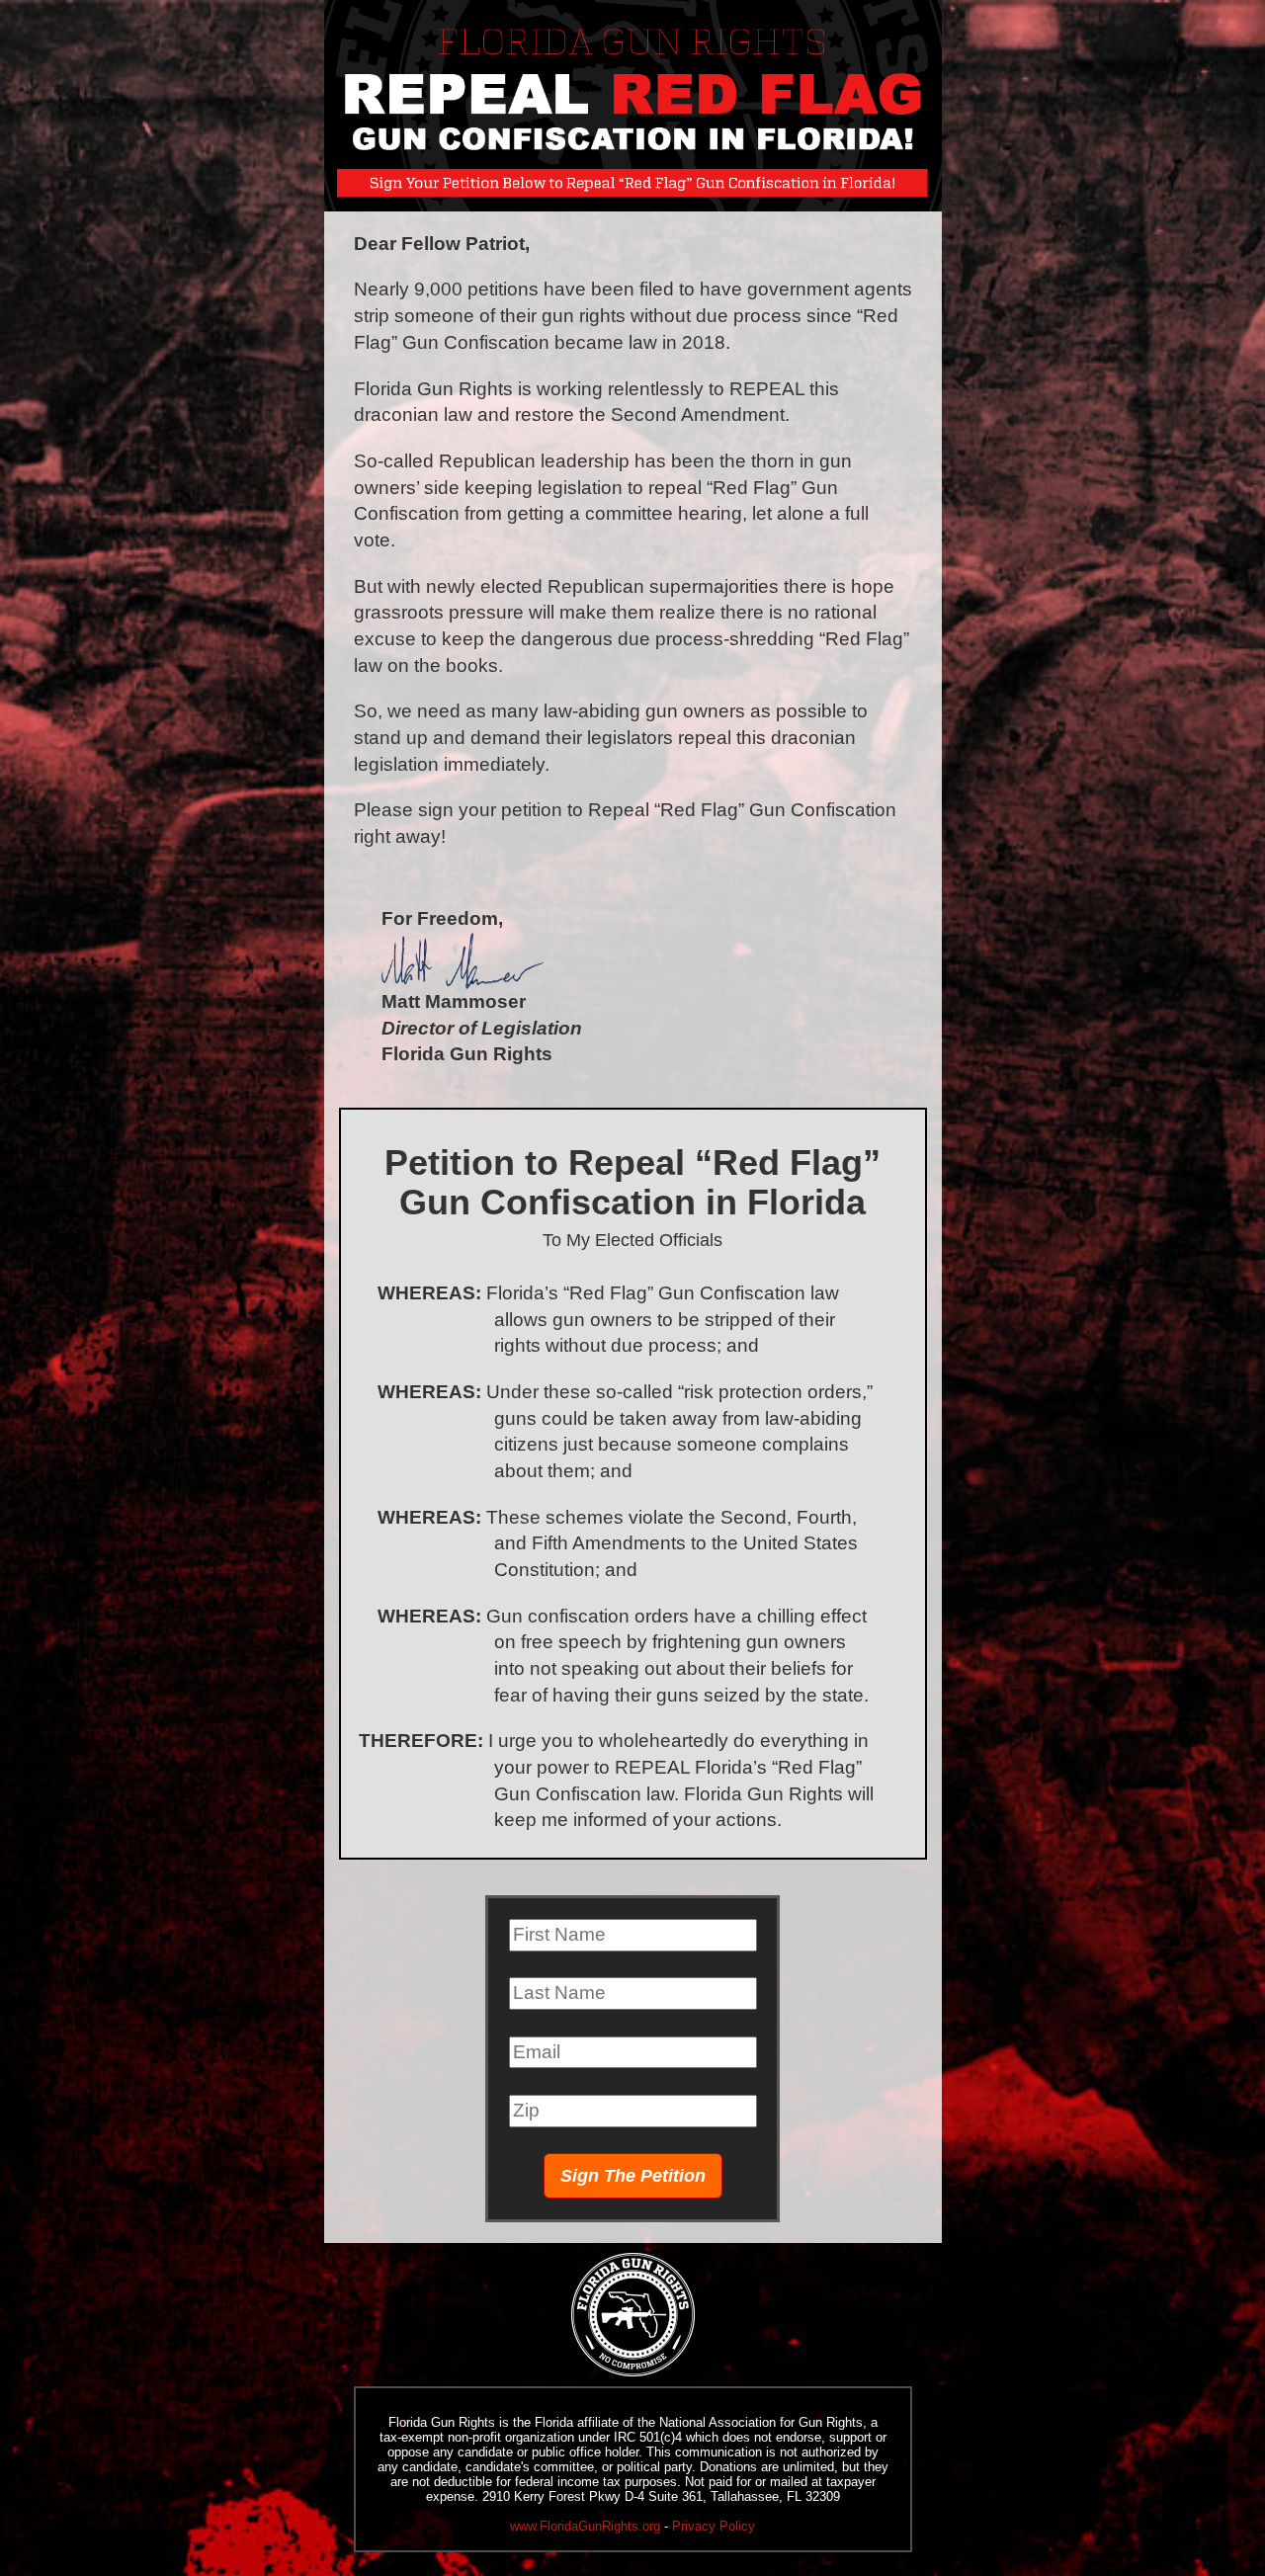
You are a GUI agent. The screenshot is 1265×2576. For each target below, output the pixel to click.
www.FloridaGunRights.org (585, 2526)
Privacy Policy (714, 2526)
